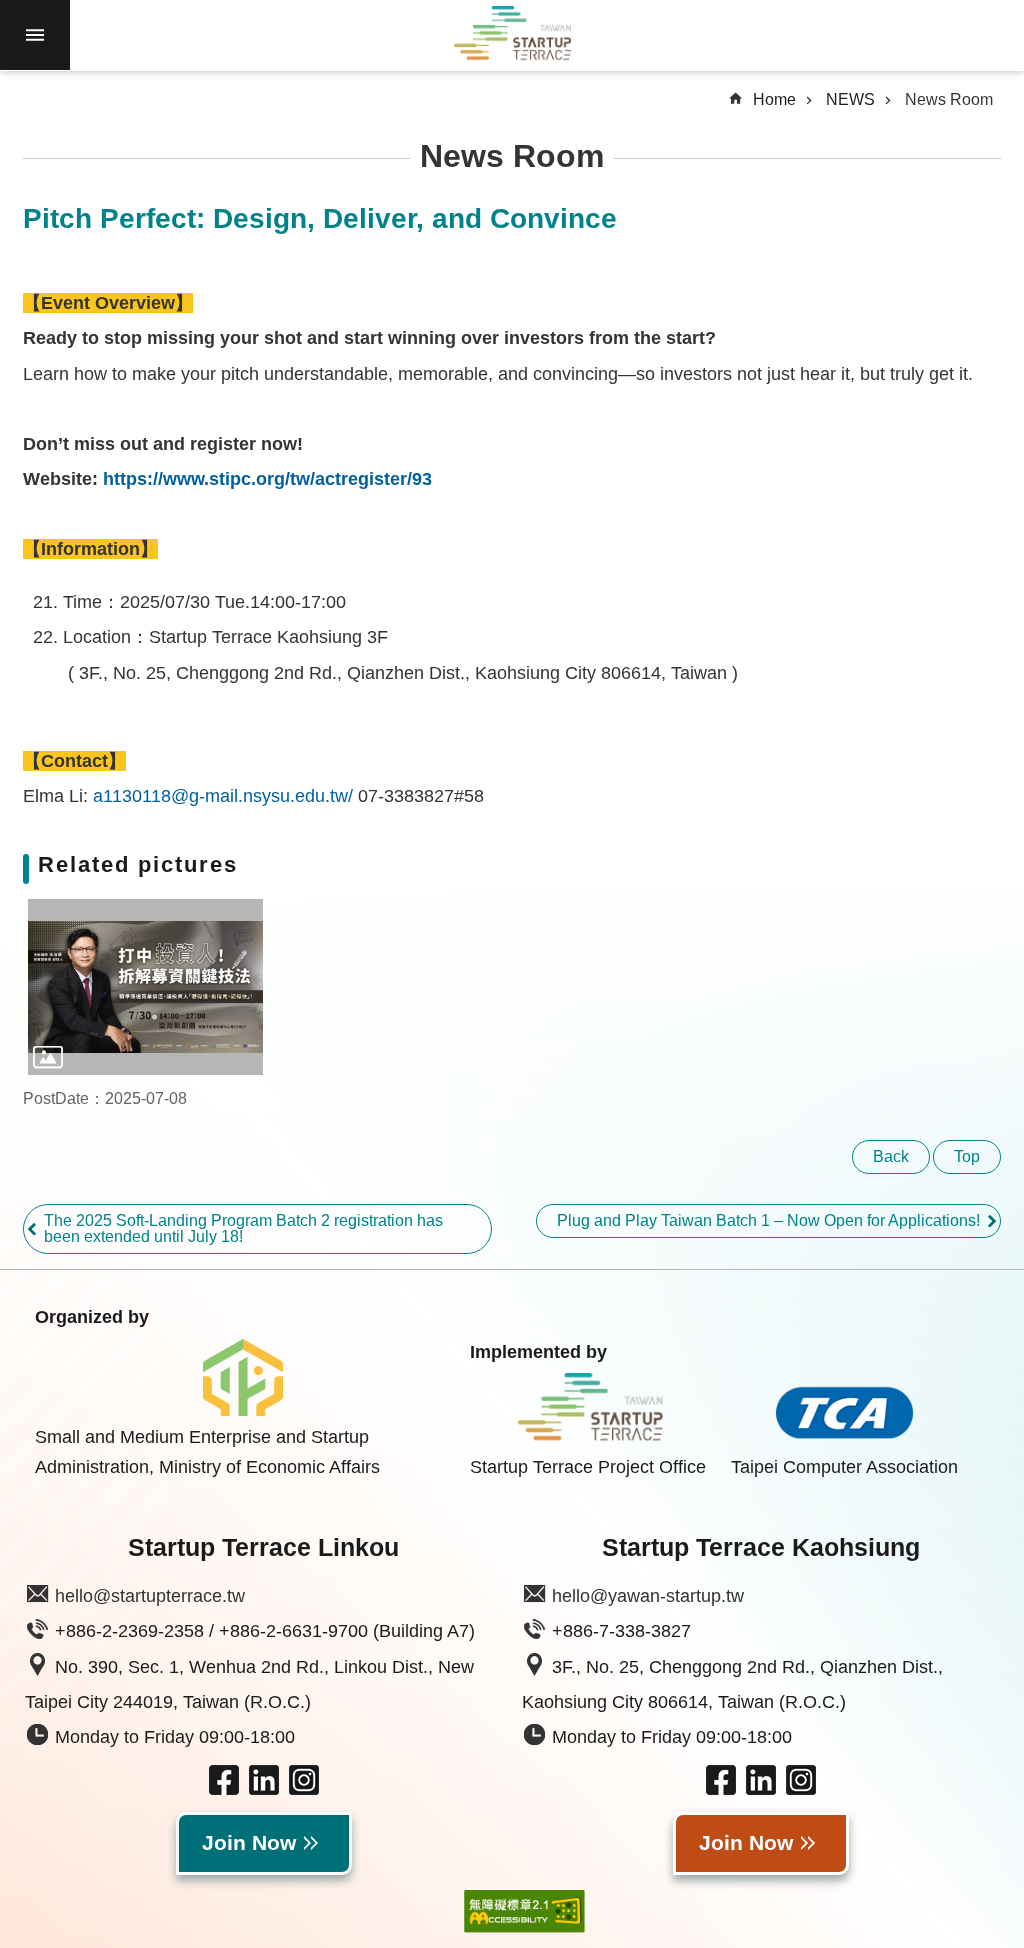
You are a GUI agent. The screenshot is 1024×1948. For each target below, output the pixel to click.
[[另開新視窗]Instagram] (304, 1789)
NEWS (850, 99)
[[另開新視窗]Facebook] (224, 1789)
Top (967, 1156)
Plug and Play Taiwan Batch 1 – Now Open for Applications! (768, 1220)
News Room (949, 99)
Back (891, 1156)
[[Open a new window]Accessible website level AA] (509, 1911)
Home (774, 99)
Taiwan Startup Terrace (512, 36)
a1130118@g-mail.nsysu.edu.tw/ (223, 796)
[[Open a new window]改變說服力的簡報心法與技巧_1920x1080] (145, 987)
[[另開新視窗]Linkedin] (264, 1789)
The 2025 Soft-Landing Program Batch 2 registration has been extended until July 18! (243, 1228)
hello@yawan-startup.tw (648, 1596)
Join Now (249, 1843)
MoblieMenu (35, 35)
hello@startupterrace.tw (150, 1596)
